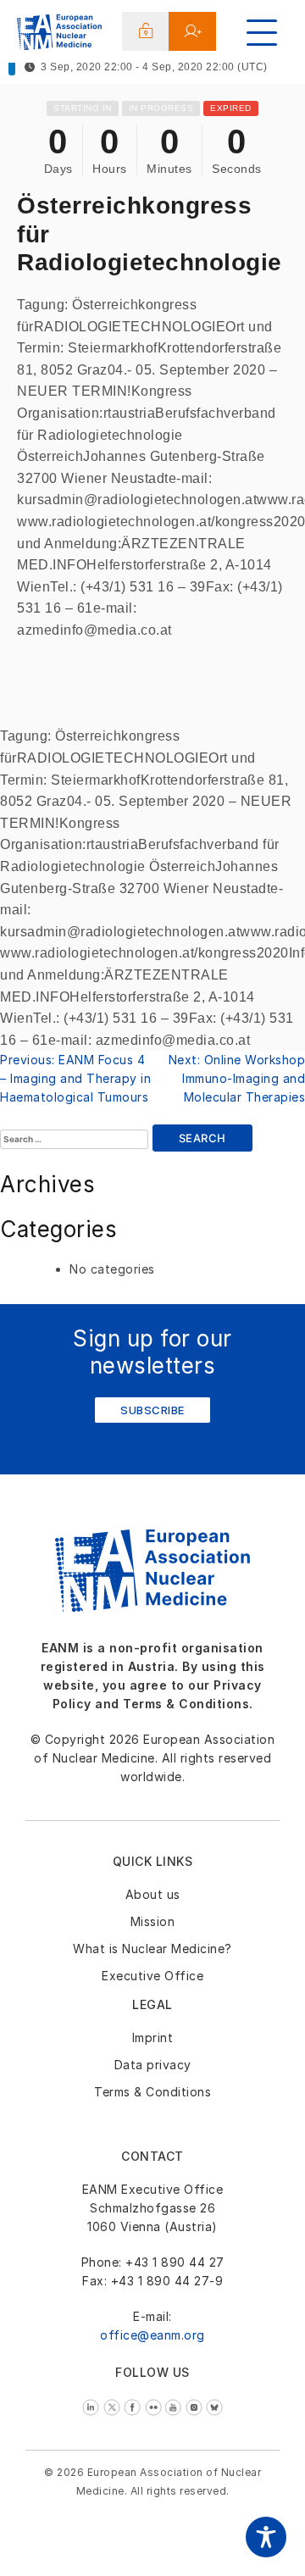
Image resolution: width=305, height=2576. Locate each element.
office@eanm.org (152, 2335)
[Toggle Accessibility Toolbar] (266, 2537)
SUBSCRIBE (152, 1410)
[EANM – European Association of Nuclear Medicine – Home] (59, 35)
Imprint (153, 2037)
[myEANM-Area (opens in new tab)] (146, 31)
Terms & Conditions (152, 2092)
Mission (153, 1921)
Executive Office (152, 1976)
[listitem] (93, 2405)
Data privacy (153, 2065)
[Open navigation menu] (262, 33)
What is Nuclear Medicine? (152, 1949)
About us (153, 1894)
